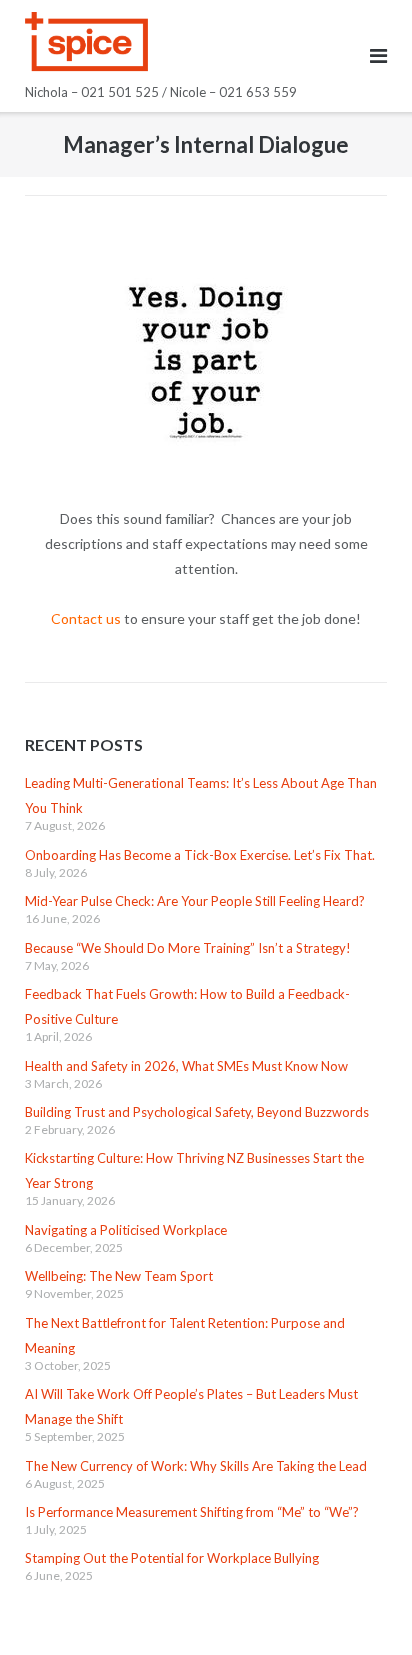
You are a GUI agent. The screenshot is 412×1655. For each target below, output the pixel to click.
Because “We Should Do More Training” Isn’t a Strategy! (188, 948)
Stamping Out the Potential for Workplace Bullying (172, 1558)
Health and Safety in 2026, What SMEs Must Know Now (186, 1066)
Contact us (86, 618)
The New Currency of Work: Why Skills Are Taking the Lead (196, 1466)
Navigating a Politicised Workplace (126, 1230)
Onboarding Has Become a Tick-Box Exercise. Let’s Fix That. (200, 855)
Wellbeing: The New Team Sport (119, 1276)
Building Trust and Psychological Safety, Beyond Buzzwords (197, 1112)
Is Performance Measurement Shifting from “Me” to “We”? (192, 1512)
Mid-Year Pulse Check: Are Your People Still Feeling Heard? (195, 901)
